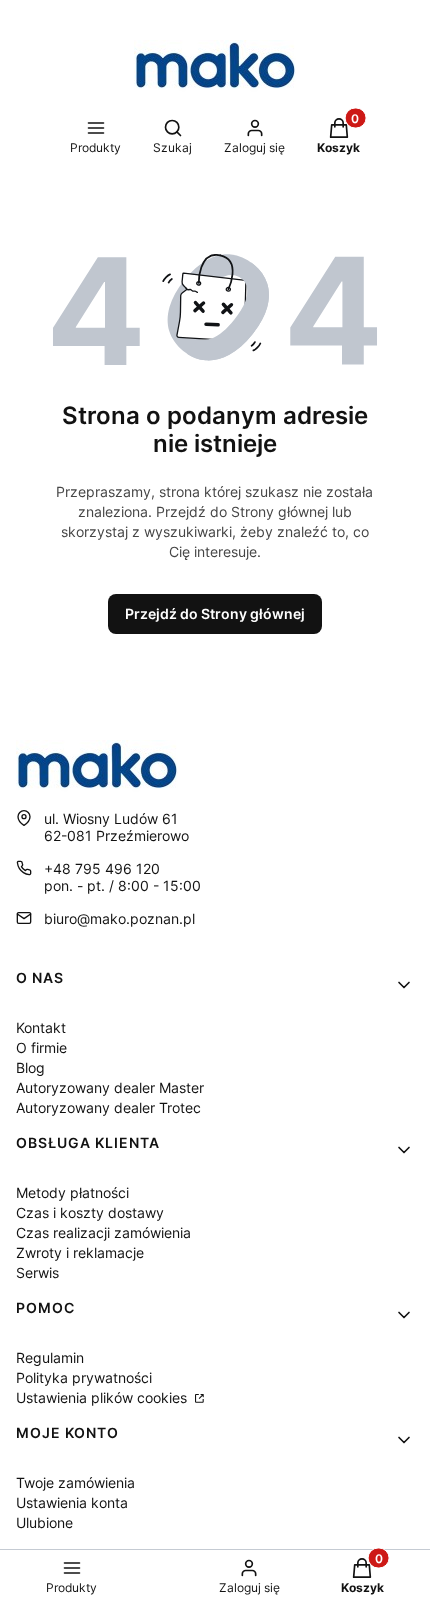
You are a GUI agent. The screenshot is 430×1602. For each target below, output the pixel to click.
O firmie (41, 1047)
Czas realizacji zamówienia (103, 1232)
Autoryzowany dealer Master (110, 1087)
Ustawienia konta (72, 1502)
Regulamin (50, 1357)
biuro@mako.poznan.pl (119, 918)
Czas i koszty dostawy (90, 1212)
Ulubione (44, 1522)
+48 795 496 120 (102, 868)
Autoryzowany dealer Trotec (108, 1107)
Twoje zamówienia (75, 1482)
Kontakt (41, 1027)
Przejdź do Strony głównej (215, 613)
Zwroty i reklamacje (80, 1252)
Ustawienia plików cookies (103, 1397)
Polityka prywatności (84, 1377)
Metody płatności (72, 1192)
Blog (30, 1067)
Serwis (37, 1272)
